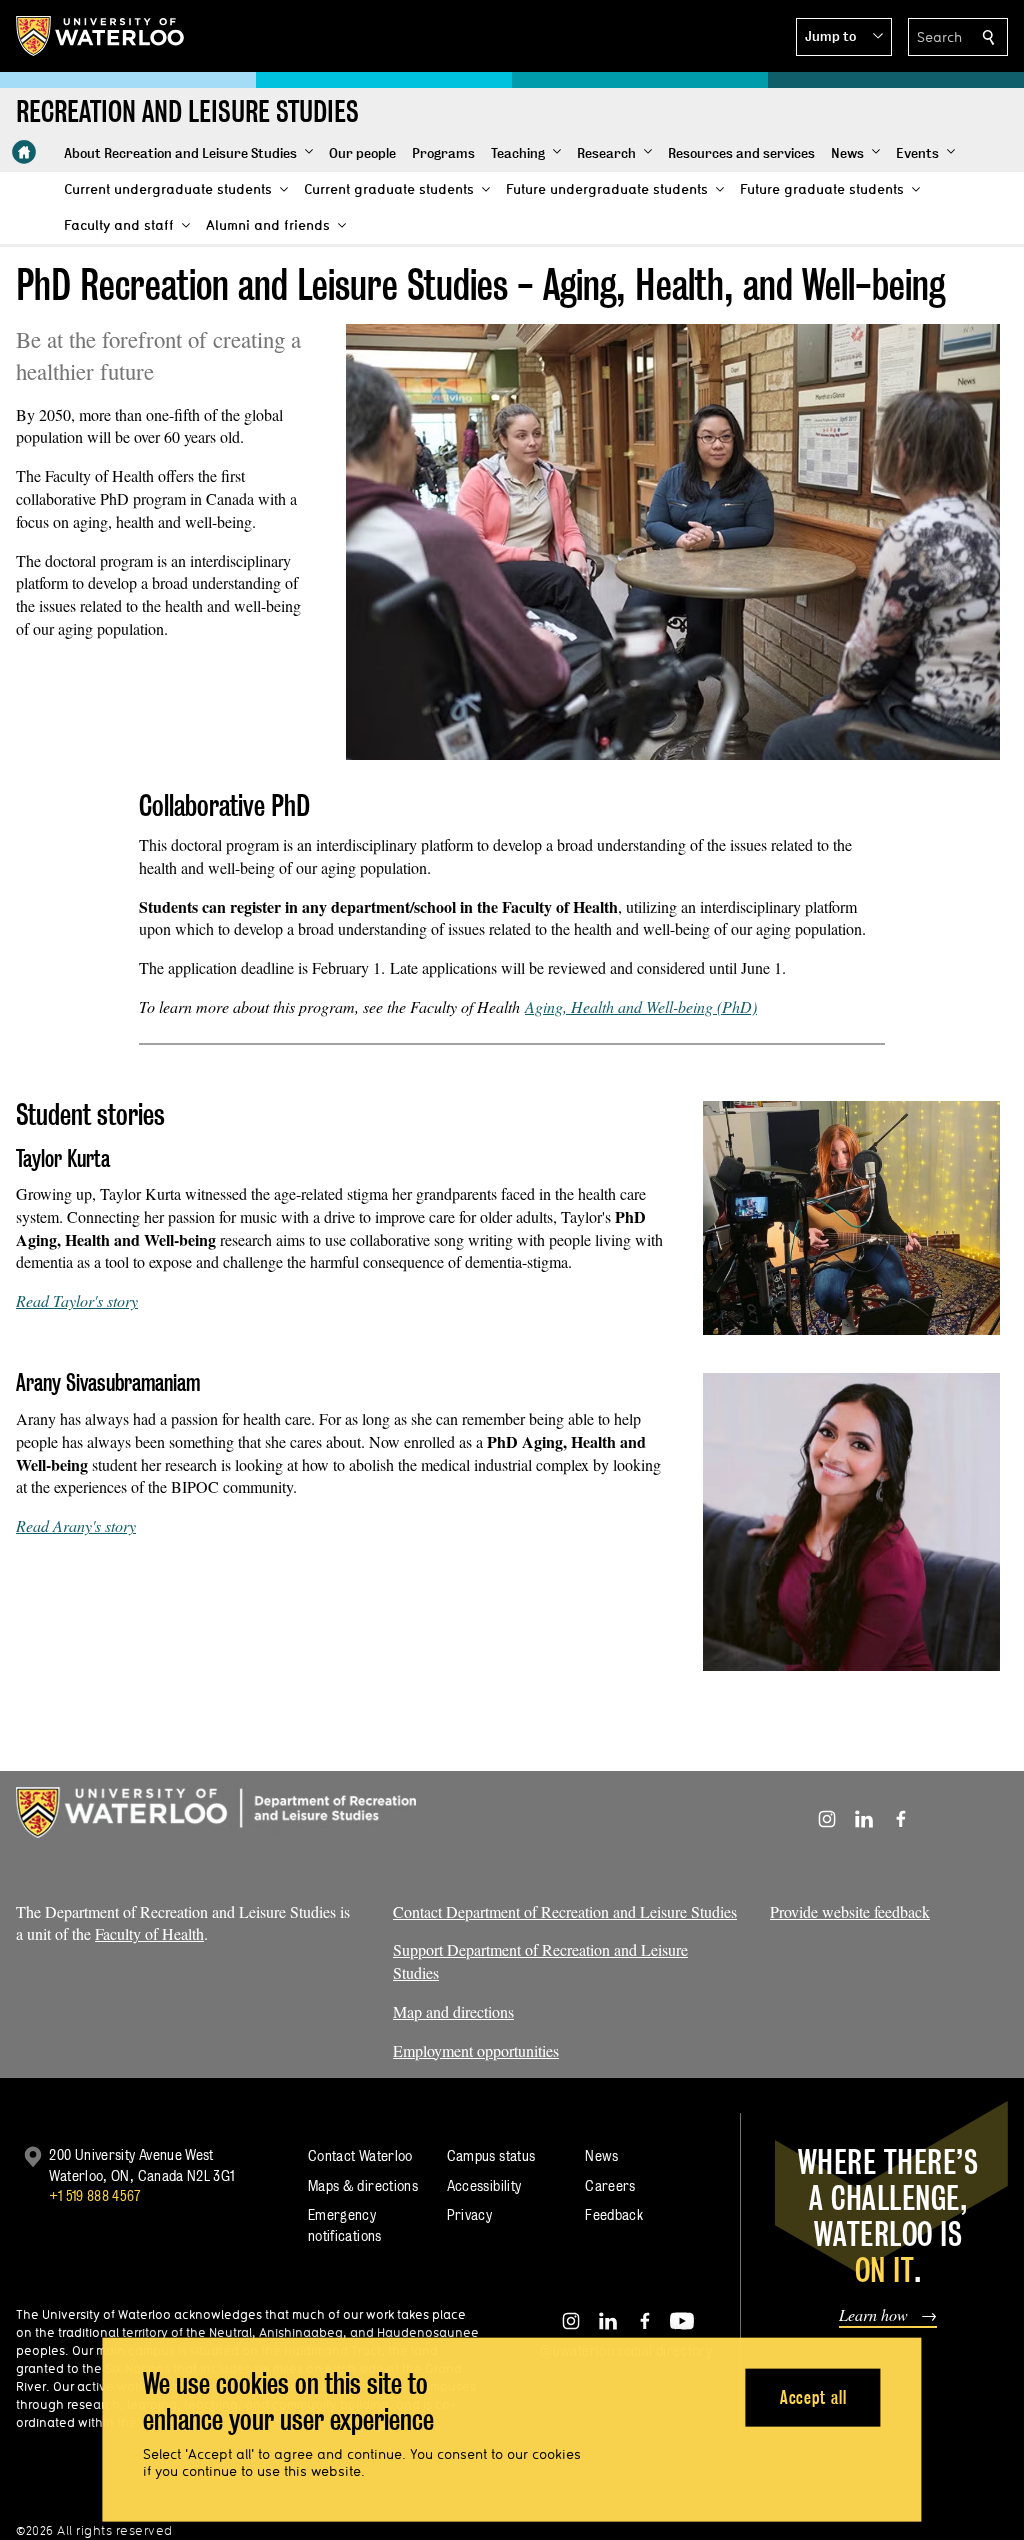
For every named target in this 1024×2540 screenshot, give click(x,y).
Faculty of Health (149, 1933)
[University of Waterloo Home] (101, 36)
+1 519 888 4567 (95, 2195)
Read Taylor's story (77, 1300)
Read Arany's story (76, 1525)
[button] (844, 37)
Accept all (813, 2396)
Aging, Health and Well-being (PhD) (641, 1006)
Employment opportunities (476, 2050)
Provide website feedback (850, 1911)
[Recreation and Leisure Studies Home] (24, 152)
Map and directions (453, 2011)
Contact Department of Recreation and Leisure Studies (565, 1911)
